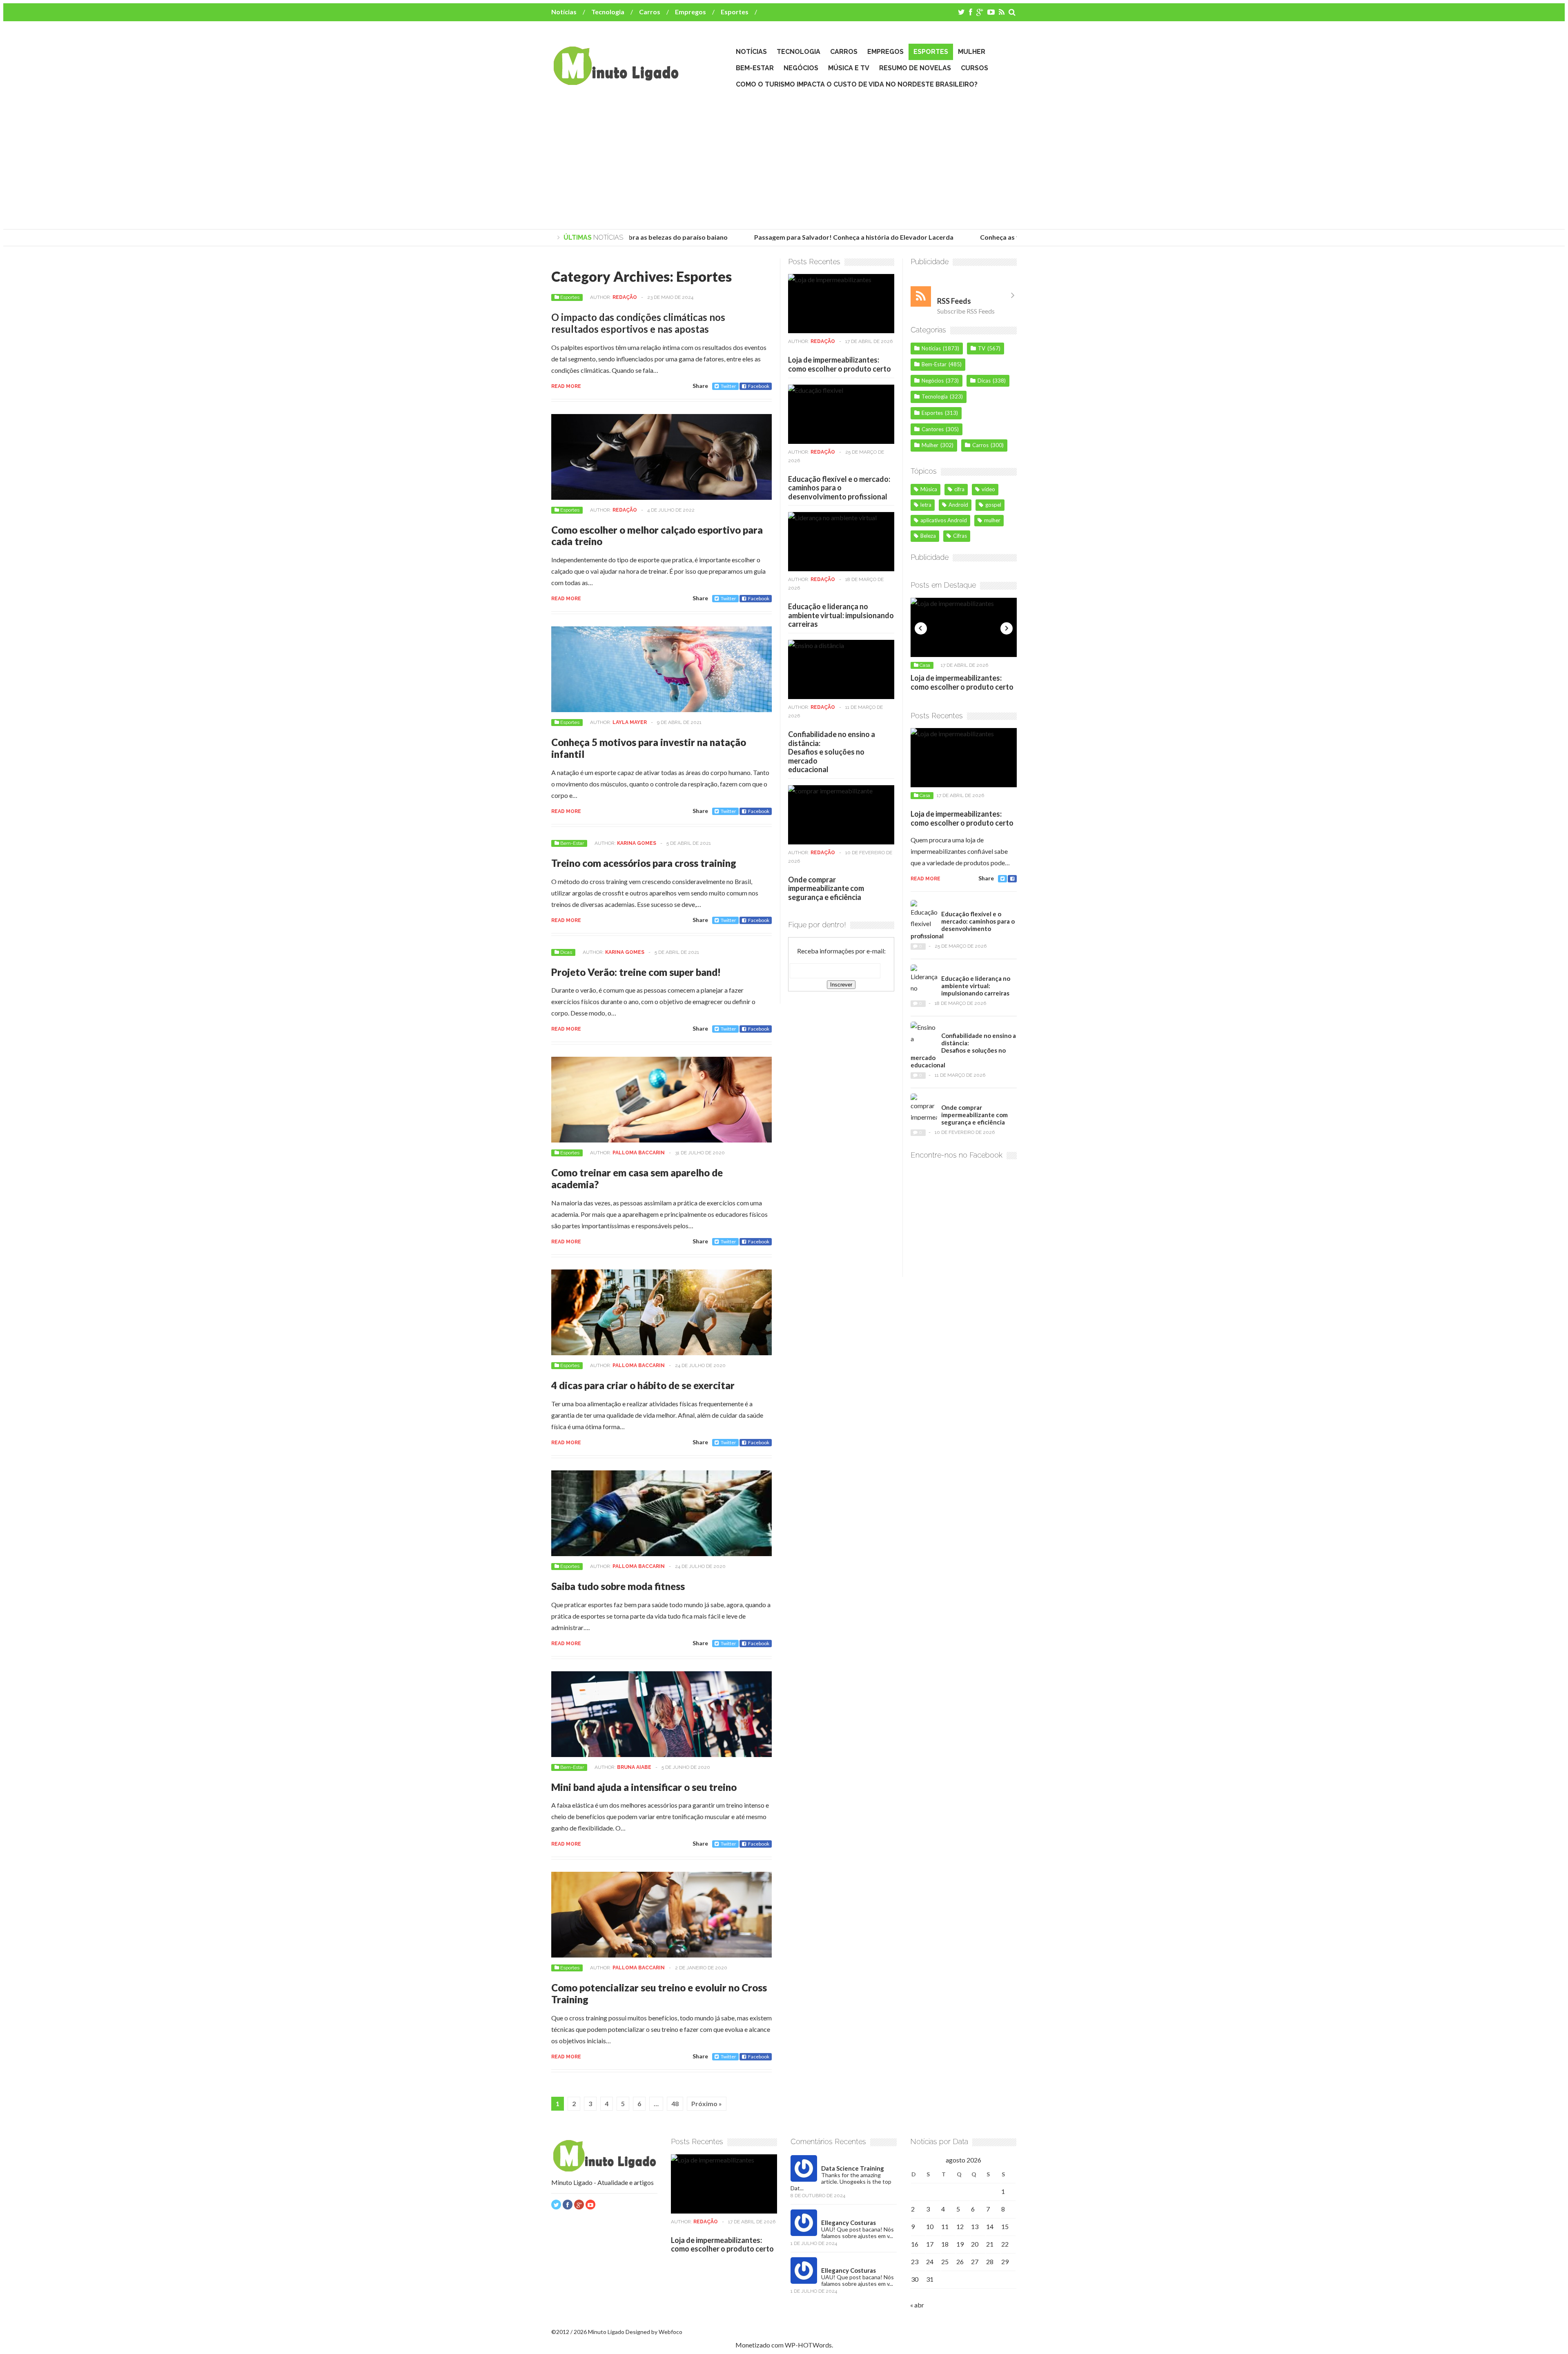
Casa (925, 665)
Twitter (728, 386)
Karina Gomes (637, 843)
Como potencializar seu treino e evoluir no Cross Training (659, 1993)
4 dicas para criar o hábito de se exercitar (643, 1385)
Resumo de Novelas (915, 68)
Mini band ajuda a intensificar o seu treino (644, 1787)
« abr (917, 2305)
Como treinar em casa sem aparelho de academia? (637, 1178)
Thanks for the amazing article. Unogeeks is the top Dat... (841, 2181)
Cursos (974, 68)
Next (1007, 628)
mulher (992, 520)
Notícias (564, 12)
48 (675, 2103)
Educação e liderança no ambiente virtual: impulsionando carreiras (841, 615)
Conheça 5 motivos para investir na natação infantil (649, 748)
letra (926, 505)
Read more (566, 386)
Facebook (759, 386)
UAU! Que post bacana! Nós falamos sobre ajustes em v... (857, 2233)
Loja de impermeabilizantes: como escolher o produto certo (840, 364)
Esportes (735, 12)
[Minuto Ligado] (616, 81)
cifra (959, 489)
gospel (993, 505)
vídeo (988, 489)
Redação (625, 297)
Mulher (972, 52)
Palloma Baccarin (639, 1153)
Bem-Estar (755, 68)
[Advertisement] (784, 160)
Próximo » (707, 2103)
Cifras (960, 536)
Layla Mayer (630, 722)
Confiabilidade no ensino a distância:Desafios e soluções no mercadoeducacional (832, 752)
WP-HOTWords (808, 2345)
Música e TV (849, 68)
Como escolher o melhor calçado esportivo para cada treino (657, 536)
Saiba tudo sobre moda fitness (618, 1586)
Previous (921, 628)
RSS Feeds (954, 301)
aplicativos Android (944, 520)
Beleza (928, 536)
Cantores (933, 429)
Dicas (566, 952)
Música (929, 489)
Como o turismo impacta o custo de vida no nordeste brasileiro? (857, 84)
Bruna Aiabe (634, 1767)
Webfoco (670, 2332)
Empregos (690, 12)
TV (982, 348)
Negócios (801, 68)
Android (958, 505)
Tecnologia (608, 12)
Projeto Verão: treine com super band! (636, 972)
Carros (650, 12)
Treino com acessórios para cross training (644, 863)
